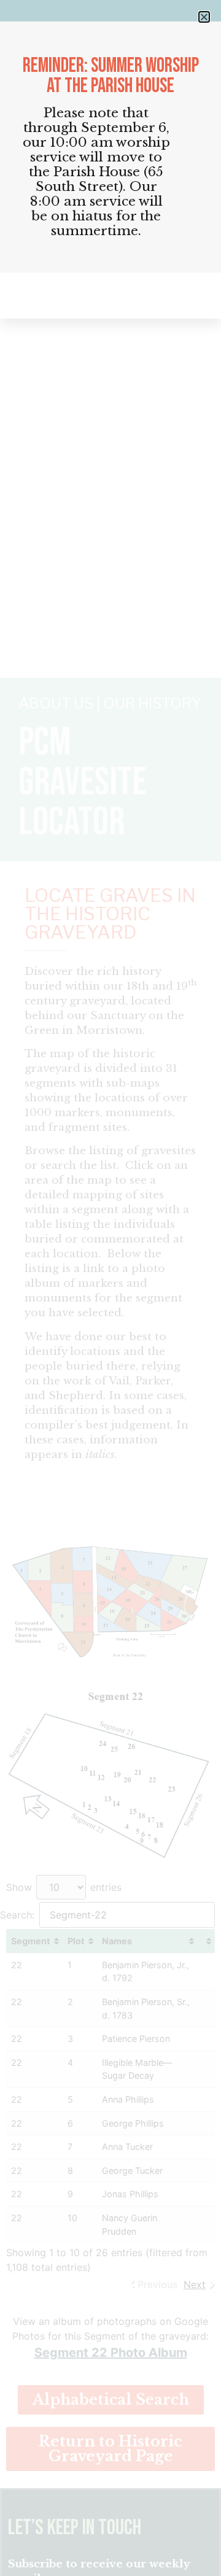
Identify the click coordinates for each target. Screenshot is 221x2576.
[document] (110, 1288)
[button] (204, 17)
